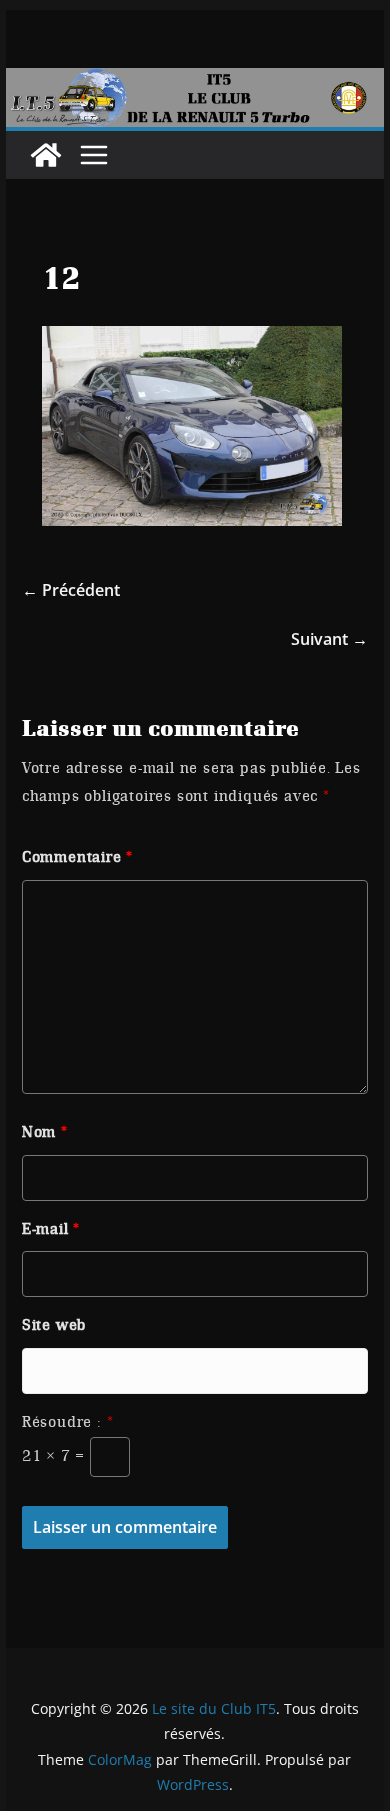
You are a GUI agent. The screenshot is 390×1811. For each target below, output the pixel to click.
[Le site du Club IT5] (46, 155)
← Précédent (71, 590)
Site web (54, 1325)
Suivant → (329, 639)
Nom (45, 1132)
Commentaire (77, 857)
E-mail (51, 1229)
